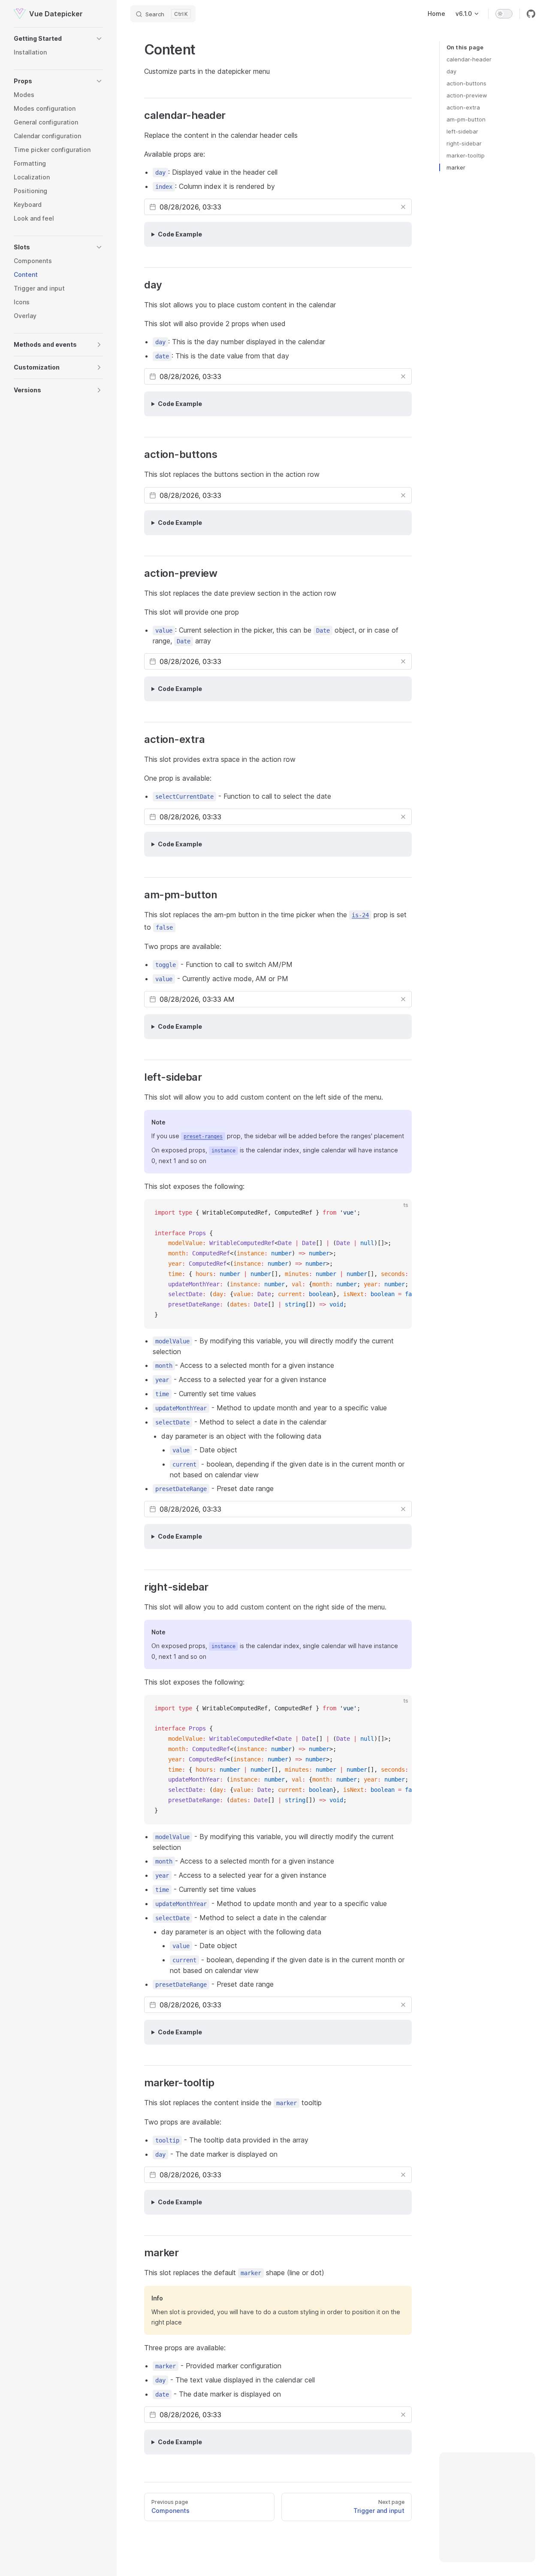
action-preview (467, 95)
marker (456, 167)
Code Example (180, 234)
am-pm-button (466, 119)
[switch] (504, 14)
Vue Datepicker (56, 14)
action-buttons (466, 83)
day (451, 71)
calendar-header (469, 59)
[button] (58, 39)
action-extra (463, 107)
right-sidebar (464, 143)
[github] (531, 14)
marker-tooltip (466, 155)
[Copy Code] (398, 1213)
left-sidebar (462, 131)
